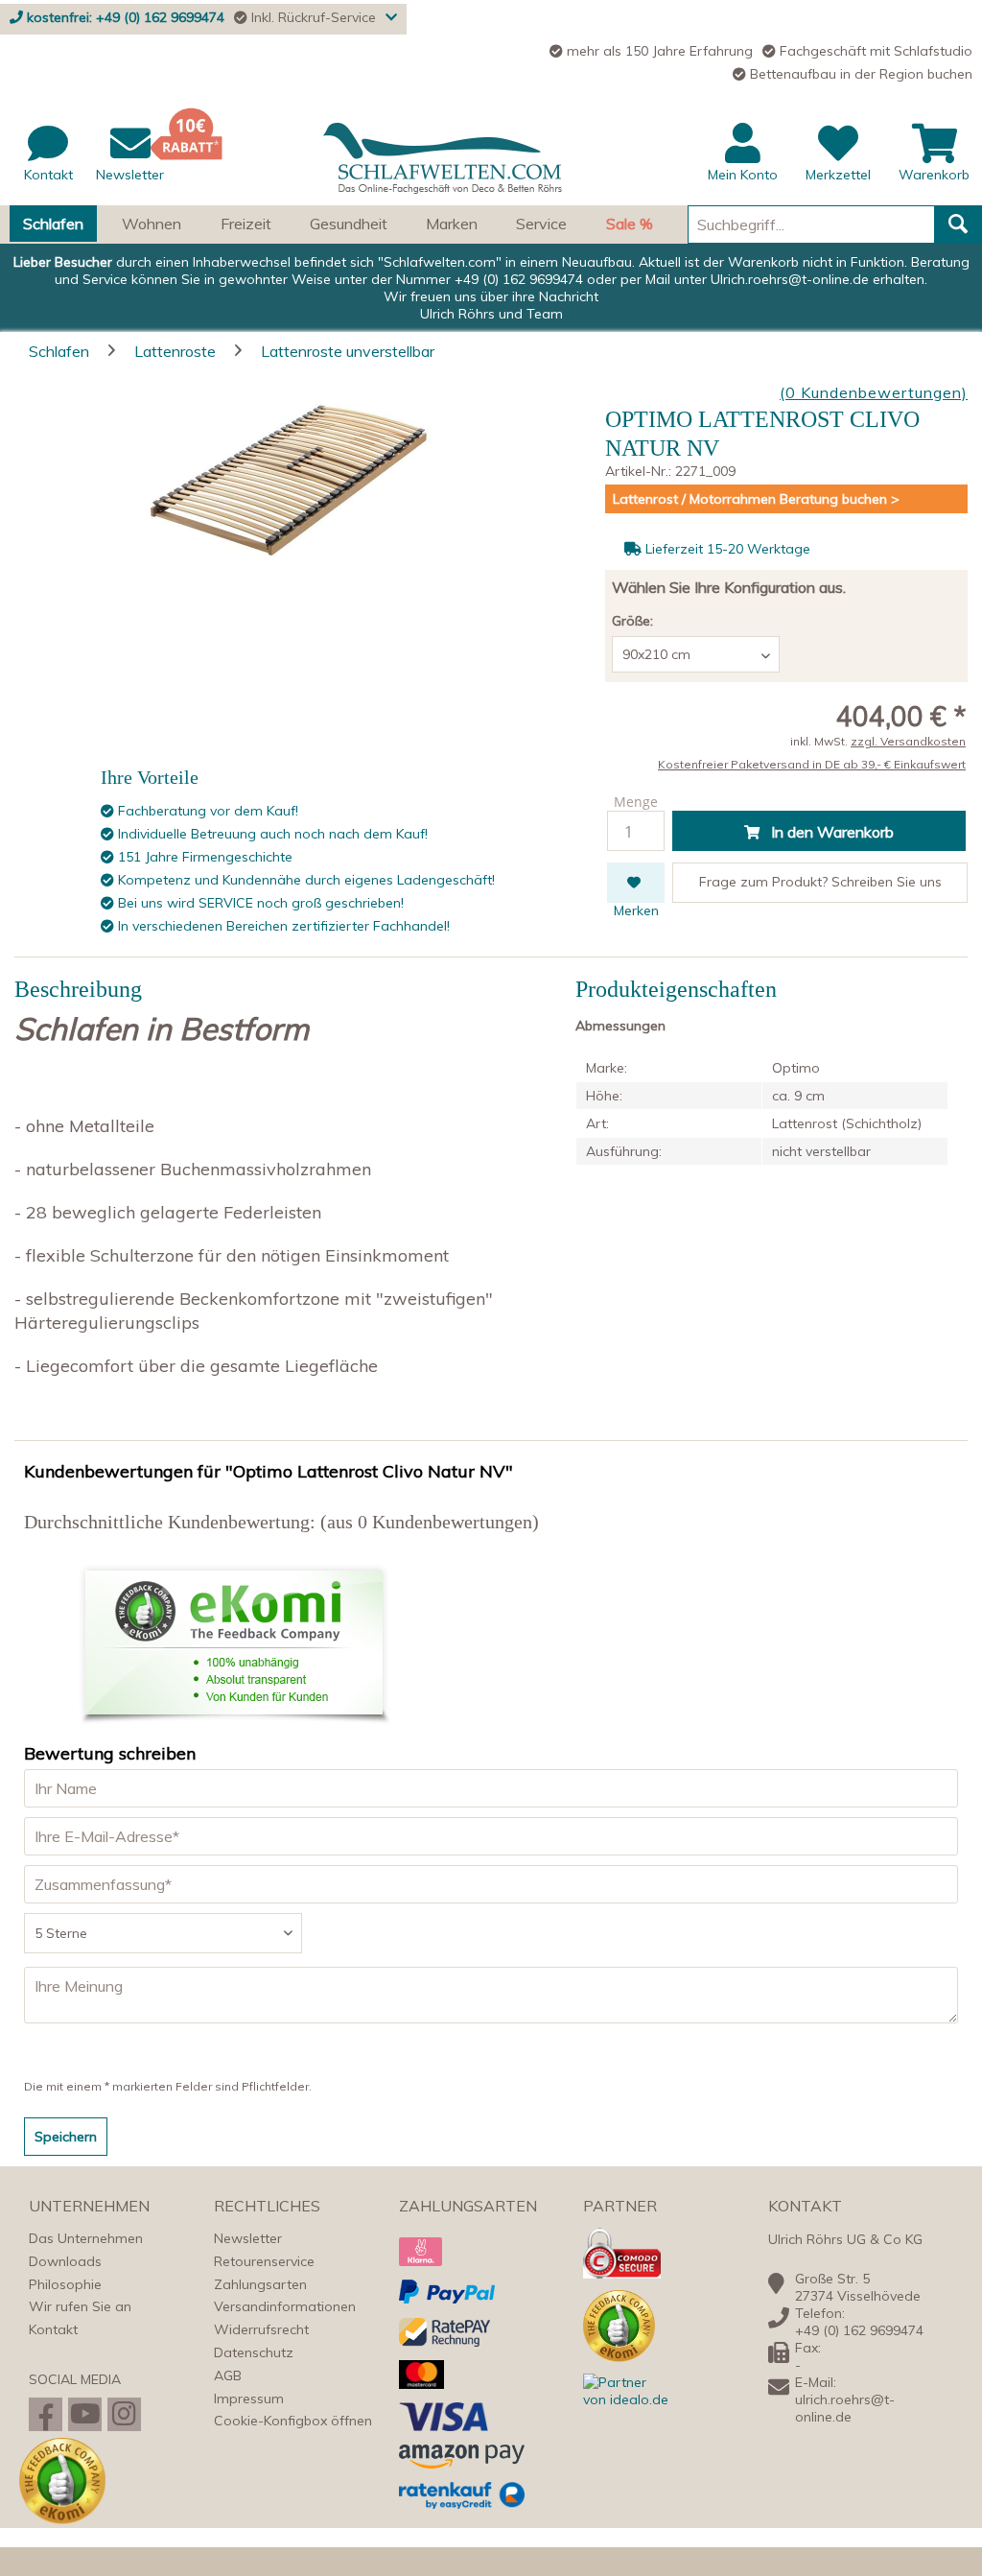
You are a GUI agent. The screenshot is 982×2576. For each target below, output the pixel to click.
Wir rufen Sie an (80, 2306)
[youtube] (85, 2414)
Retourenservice (264, 2261)
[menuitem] (491, 164)
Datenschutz (254, 2352)
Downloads (65, 2261)
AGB (228, 2375)
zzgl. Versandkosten (908, 741)
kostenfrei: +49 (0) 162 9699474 (126, 17)
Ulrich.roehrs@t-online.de (790, 279)
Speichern (66, 2137)
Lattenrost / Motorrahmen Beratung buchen (752, 499)
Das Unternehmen (86, 2238)
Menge (636, 802)
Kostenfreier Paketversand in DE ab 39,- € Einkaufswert (812, 764)
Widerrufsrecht (261, 2329)
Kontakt (53, 2329)
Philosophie (65, 2284)
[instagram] (124, 2414)
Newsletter (248, 2238)
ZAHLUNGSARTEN (468, 2206)
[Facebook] (46, 2414)
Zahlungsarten (260, 2284)
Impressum (249, 2399)
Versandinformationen (285, 2306)
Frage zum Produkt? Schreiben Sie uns (820, 882)
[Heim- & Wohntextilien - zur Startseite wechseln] (443, 159)
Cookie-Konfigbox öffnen (293, 2421)
